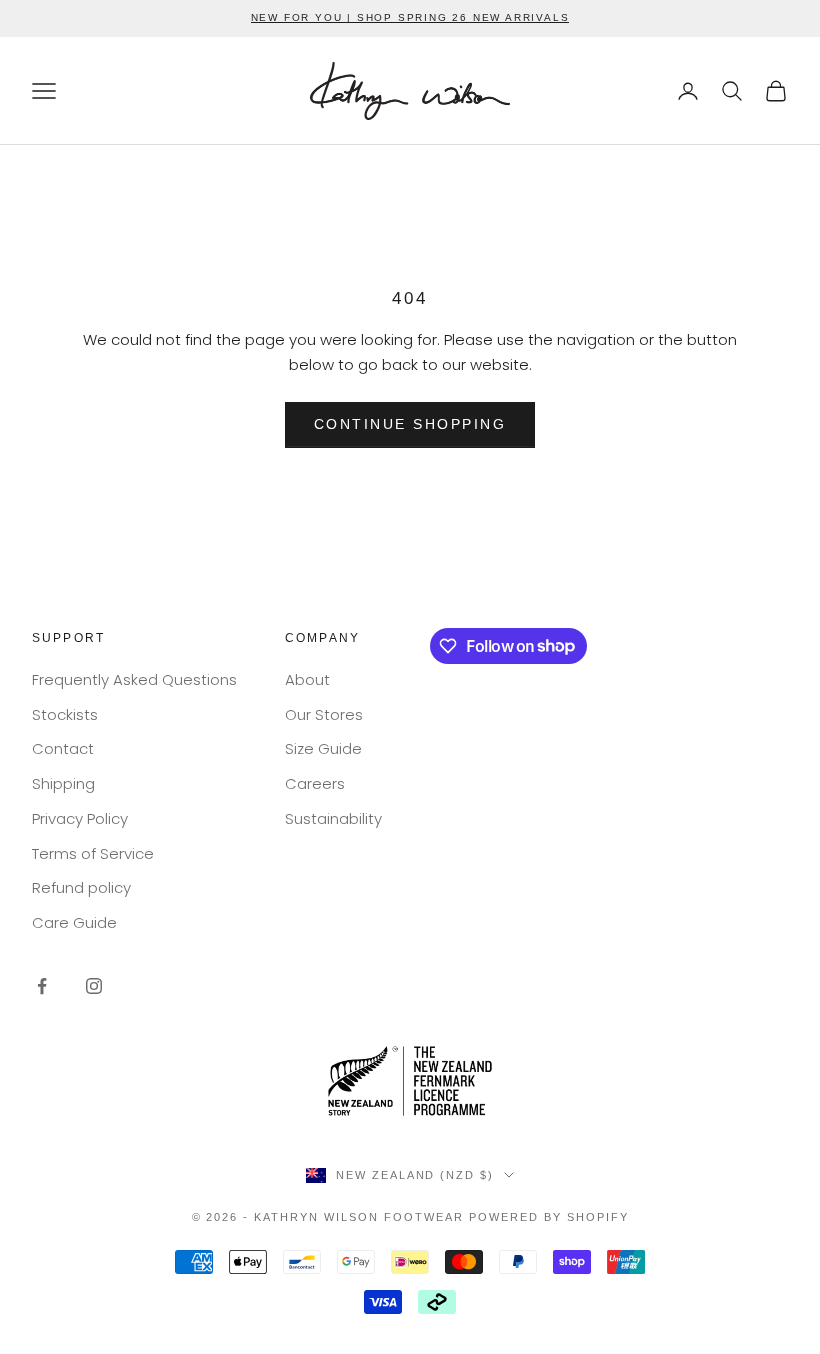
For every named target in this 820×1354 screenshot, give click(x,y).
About (307, 679)
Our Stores (324, 714)
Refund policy (81, 887)
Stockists (65, 714)
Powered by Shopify (549, 1217)
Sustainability (333, 818)
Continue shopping (410, 424)
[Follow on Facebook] (42, 986)
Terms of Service (93, 853)
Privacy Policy (80, 818)
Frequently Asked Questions (134, 679)
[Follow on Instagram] (94, 986)
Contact (63, 748)
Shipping (63, 783)
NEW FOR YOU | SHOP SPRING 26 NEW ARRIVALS (410, 17)
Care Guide (74, 922)
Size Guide (323, 748)
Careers (315, 783)
